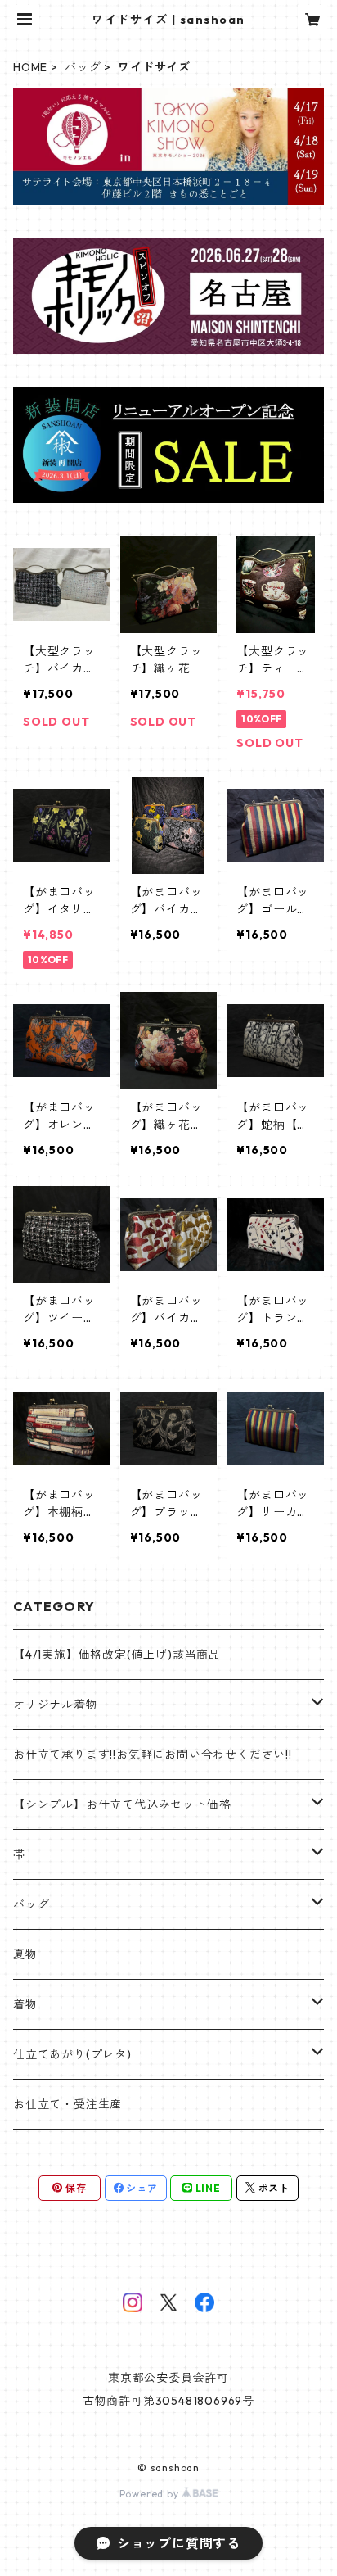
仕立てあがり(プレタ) (72, 2054)
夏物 (25, 1954)
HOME (30, 67)
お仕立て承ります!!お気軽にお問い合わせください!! (153, 1754)
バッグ (83, 67)
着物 (25, 2004)
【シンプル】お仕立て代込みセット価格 (122, 1804)
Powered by (151, 2494)
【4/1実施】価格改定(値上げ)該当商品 (117, 1655)
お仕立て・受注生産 (67, 2104)
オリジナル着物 (56, 1705)
